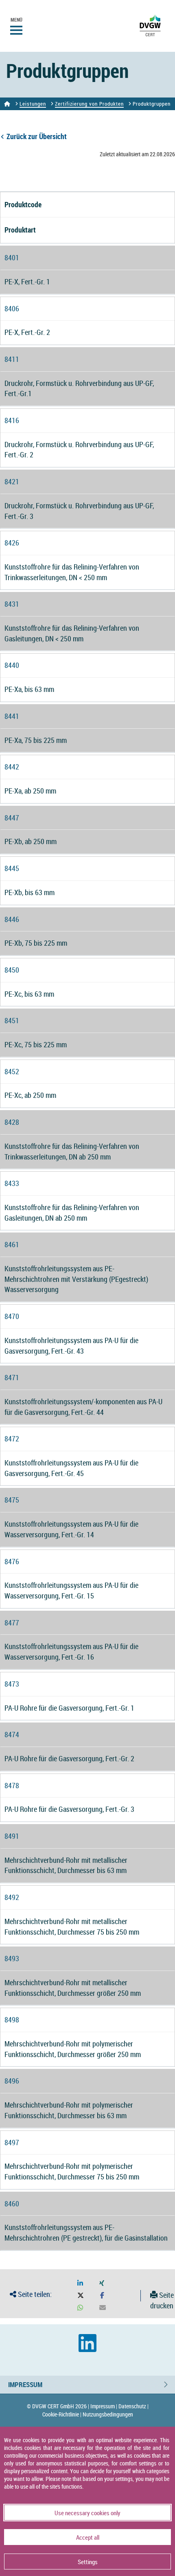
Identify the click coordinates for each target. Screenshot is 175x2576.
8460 (12, 2204)
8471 (12, 1377)
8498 (12, 2020)
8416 (12, 420)
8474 (12, 1734)
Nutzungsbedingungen (108, 2414)
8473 (12, 1684)
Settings (88, 2562)
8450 (12, 970)
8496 (12, 2081)
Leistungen (33, 104)
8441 (12, 716)
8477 (12, 1623)
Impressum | (104, 2406)
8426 (12, 543)
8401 (12, 257)
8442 (12, 767)
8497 (12, 2142)
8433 (12, 1183)
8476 (12, 1561)
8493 (12, 1958)
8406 (12, 308)
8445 (12, 868)
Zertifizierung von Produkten (89, 104)
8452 (12, 1071)
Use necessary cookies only (87, 2513)
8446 (12, 919)
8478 (12, 1785)
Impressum (25, 2384)
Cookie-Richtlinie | (62, 2414)
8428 (12, 1122)
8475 (12, 1500)
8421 (12, 481)
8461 (12, 1244)
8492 (12, 1897)
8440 (12, 665)
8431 (12, 604)
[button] (80, 2283)
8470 (12, 1316)
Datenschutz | (133, 2406)
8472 (12, 1439)
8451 (12, 1020)
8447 (12, 818)
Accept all (88, 2537)
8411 (12, 359)
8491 (12, 1836)
